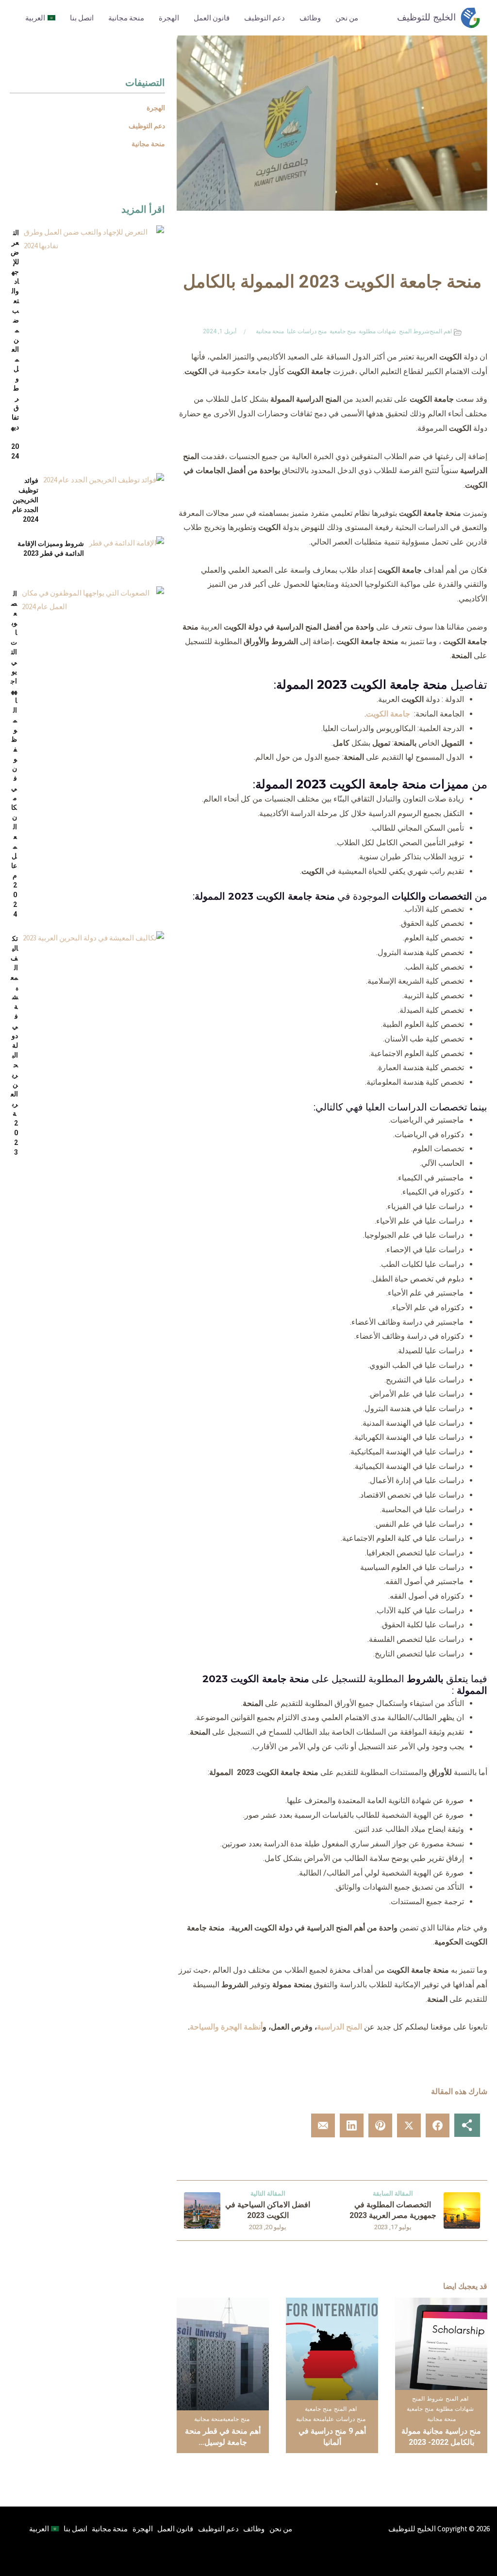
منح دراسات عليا (307, 331)
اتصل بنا (82, 18)
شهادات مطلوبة (377, 331)
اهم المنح (441, 331)
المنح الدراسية (340, 2027)
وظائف (310, 18)
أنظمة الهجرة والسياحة (226, 2027)
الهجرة (169, 18)
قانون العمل (212, 18)
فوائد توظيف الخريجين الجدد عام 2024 (25, 500)
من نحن (347, 18)
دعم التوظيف (265, 18)
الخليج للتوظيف (426, 17)
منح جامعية (343, 331)
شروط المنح (414, 331)
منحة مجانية (126, 18)
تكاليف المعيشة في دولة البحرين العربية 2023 (14, 1045)
